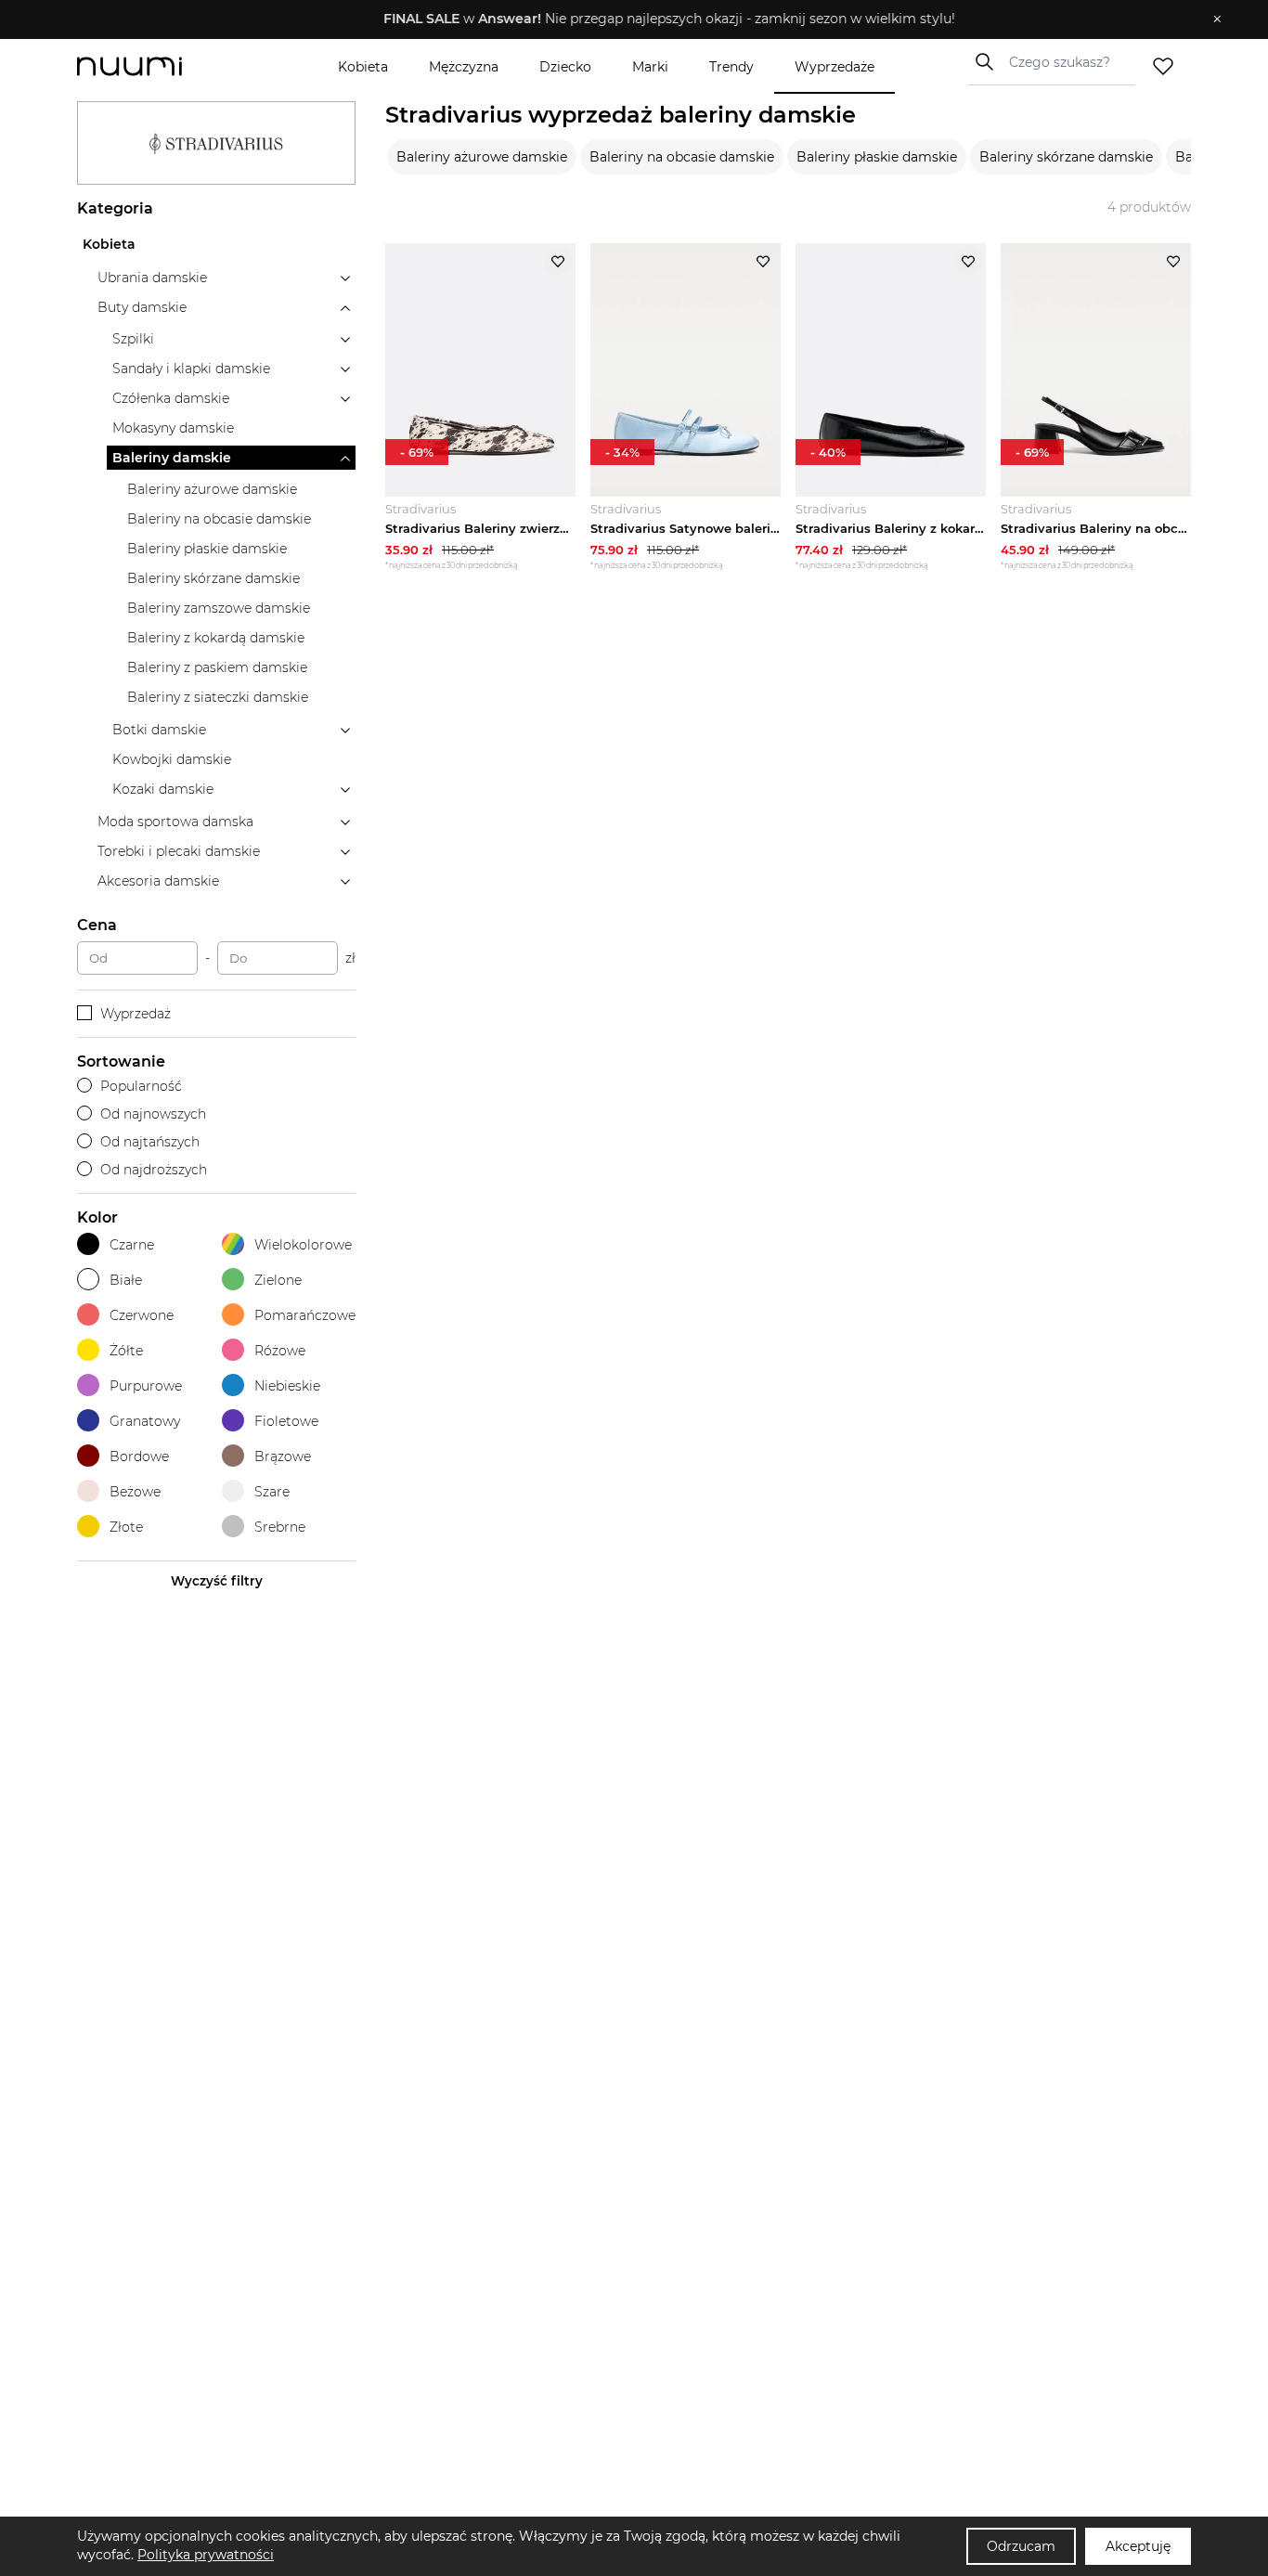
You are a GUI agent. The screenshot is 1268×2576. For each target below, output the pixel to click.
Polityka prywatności (206, 2555)
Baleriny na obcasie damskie (682, 157)
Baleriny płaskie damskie (877, 157)
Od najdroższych (154, 1170)
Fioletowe (286, 1421)
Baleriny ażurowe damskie (482, 157)
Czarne (132, 1245)
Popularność (141, 1086)
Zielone (278, 1280)
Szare (272, 1492)
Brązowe (283, 1456)
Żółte (126, 1351)
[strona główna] (161, 66)
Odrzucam (1021, 2546)
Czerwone (142, 1315)
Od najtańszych (150, 1142)
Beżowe (135, 1492)
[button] (621, 19)
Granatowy (145, 1421)
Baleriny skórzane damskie (1066, 157)
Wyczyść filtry (217, 1581)
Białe (126, 1280)
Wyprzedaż (136, 1014)
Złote (126, 1527)
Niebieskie (287, 1386)
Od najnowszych (153, 1114)
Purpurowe (146, 1386)
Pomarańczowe (305, 1315)
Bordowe (139, 1456)
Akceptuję (1138, 2546)
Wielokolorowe (303, 1245)
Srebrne (280, 1527)
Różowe (280, 1351)
